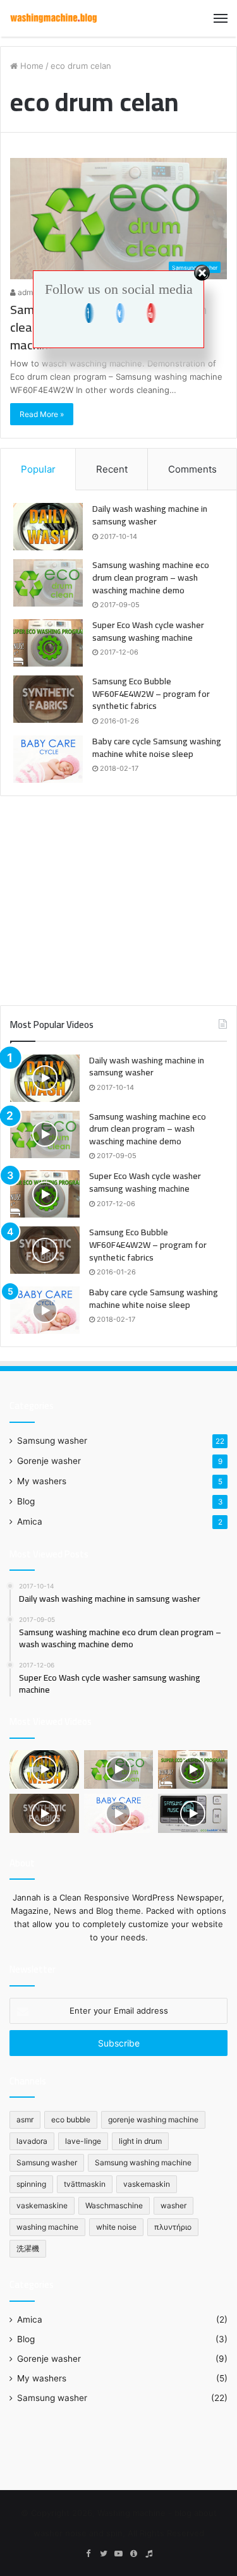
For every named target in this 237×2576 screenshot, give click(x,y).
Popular (38, 469)
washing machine (47, 2227)
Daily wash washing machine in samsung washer (150, 515)
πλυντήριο (173, 2227)
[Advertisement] (119, 894)
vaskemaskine (42, 2205)
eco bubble (71, 2119)
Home (31, 66)
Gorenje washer (49, 1461)
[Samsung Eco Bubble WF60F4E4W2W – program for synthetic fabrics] (48, 699)
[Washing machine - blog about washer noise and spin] (54, 18)
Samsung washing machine (143, 2162)
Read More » (42, 414)
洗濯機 (28, 2248)
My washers (42, 1481)
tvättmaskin (85, 2184)
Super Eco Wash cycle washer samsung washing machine (148, 631)
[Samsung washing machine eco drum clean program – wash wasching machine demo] (48, 583)
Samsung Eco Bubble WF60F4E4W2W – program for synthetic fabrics (151, 693)
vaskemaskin (147, 2184)
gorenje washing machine (153, 2119)
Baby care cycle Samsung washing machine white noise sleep (157, 747)
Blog (26, 1501)
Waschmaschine (114, 2205)
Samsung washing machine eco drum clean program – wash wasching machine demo (151, 577)
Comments (192, 469)
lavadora (32, 2141)
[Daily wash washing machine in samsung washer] (48, 527)
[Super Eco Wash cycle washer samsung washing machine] (48, 643)
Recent (112, 469)
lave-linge (83, 2141)
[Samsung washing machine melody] (193, 1813)
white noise (116, 2227)
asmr (25, 2119)
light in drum (140, 2141)
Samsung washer (52, 1441)
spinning (31, 2184)
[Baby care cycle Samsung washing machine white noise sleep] (48, 759)
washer (173, 2205)
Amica (30, 1521)
